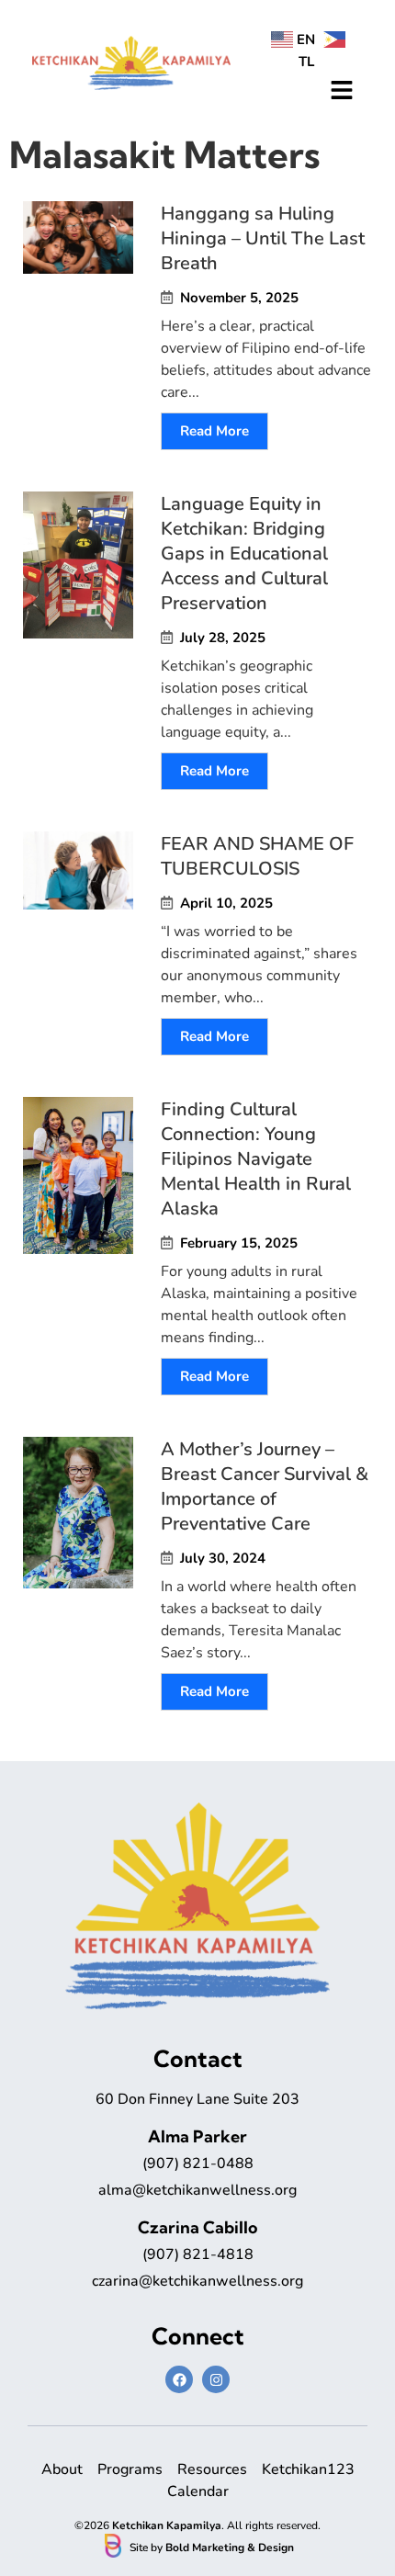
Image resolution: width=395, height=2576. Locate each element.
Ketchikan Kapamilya (167, 2525)
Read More (214, 431)
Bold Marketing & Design (230, 2548)
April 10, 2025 (226, 904)
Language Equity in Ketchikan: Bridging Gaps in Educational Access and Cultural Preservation (244, 554)
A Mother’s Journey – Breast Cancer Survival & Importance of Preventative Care (265, 1486)
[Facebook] (179, 2379)
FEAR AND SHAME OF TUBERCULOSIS (257, 856)
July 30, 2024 (223, 1559)
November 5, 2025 (239, 298)
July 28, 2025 (223, 638)
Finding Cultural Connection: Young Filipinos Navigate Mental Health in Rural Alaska (256, 1159)
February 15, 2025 (239, 1243)
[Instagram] (216, 2379)
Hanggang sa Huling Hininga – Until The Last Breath (263, 238)
